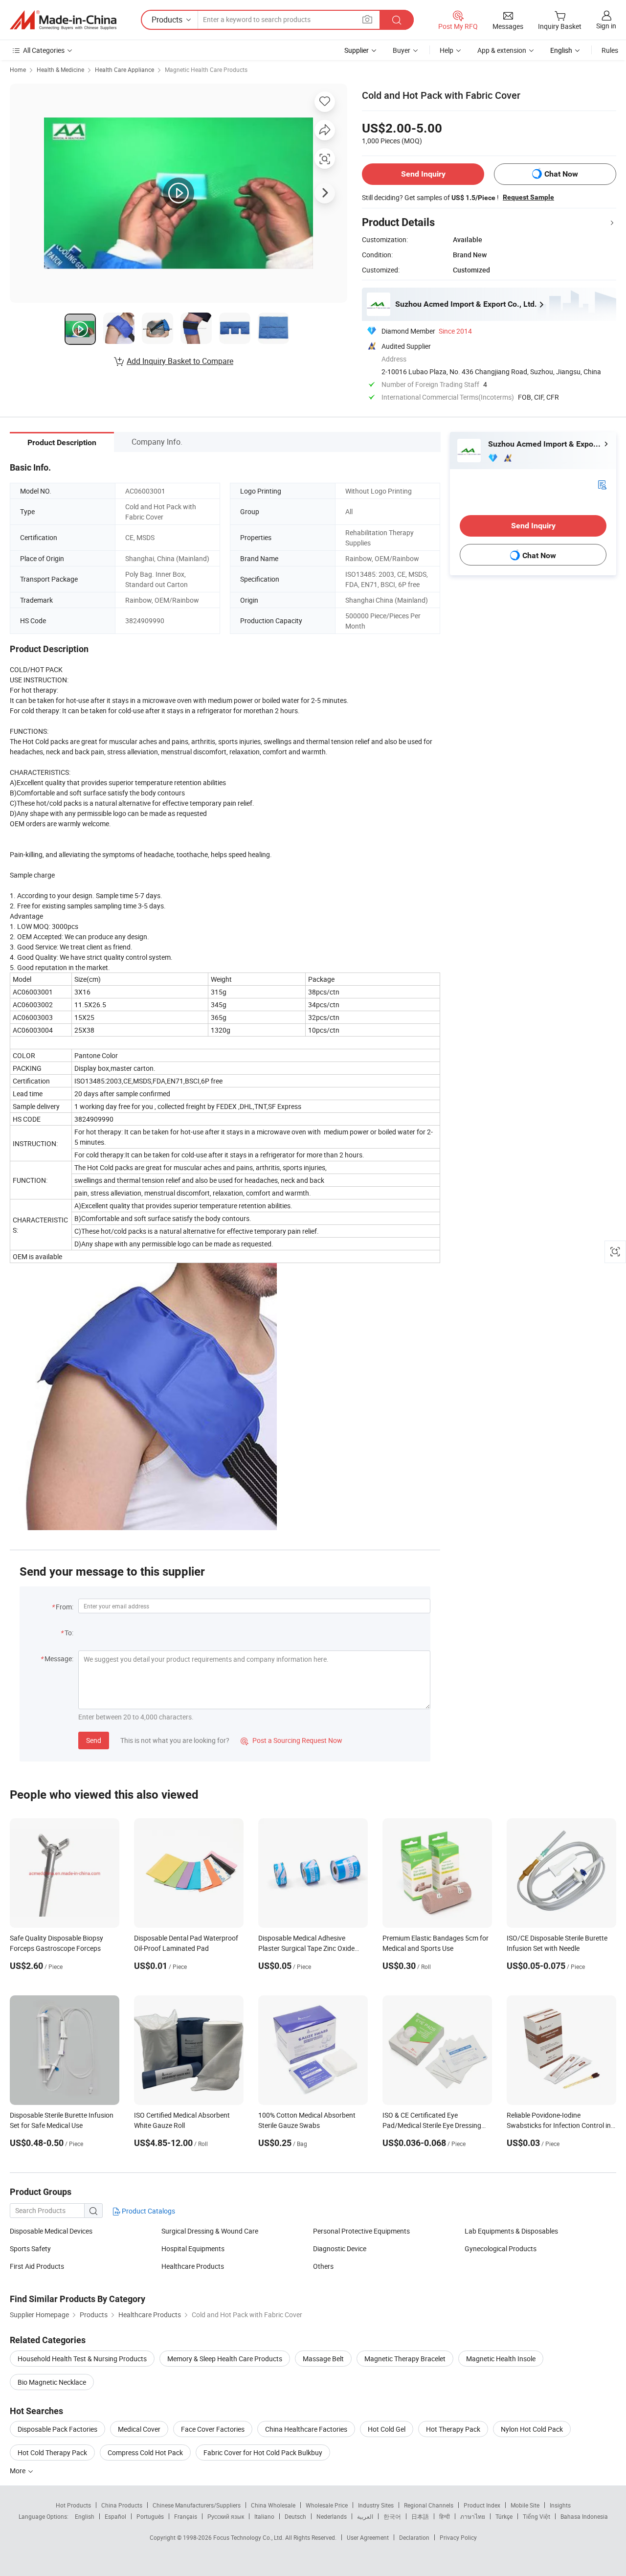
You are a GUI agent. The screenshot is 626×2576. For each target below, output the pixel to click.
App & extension (502, 50)
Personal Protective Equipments (361, 2231)
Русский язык (226, 2516)
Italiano (264, 2516)
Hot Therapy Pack (453, 2429)
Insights (560, 2505)
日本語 (420, 2516)
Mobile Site (525, 2505)
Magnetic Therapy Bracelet (405, 2359)
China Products (122, 2505)
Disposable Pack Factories (57, 2429)
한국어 (392, 2516)
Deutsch (295, 2516)
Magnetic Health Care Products (206, 69)
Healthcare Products (193, 2266)
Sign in (606, 26)
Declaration (414, 2537)
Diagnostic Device (340, 2248)
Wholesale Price (327, 2505)
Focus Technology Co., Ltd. (249, 2537)
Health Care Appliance (124, 69)
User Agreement (368, 2537)
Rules (610, 50)
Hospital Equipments (193, 2248)
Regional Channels (429, 2505)
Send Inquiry (423, 174)
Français (186, 2516)
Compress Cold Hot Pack (145, 2452)
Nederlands (332, 2516)
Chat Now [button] (561, 174)
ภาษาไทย (473, 2516)
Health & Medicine (60, 69)
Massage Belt (323, 2359)
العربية (365, 2516)
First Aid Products (37, 2266)
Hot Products (73, 2505)
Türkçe (504, 2516)
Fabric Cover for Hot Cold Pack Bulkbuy (263, 2452)
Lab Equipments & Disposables (511, 2231)
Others (323, 2266)
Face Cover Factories (213, 2429)
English (85, 2516)
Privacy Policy (458, 2537)
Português (150, 2516)
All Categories (44, 50)
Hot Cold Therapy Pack (52, 2452)
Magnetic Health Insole (501, 2359)
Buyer (402, 50)
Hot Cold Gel (387, 2429)
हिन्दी (445, 2516)
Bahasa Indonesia (584, 2516)
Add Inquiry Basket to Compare (180, 361)
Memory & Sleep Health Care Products (225, 2359)
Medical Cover (139, 2429)
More (18, 2471)
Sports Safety (30, 2248)
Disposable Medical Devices (51, 2231)
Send (94, 1740)
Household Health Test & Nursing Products (82, 2359)
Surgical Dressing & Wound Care (210, 2231)
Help (447, 50)
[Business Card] (602, 484)
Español (115, 2516)
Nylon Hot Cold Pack (532, 2429)
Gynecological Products (501, 2248)
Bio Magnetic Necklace (52, 2382)
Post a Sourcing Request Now (291, 1740)
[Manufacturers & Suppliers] (63, 20)
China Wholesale (273, 2505)
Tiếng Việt (537, 2516)
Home (18, 69)
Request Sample (528, 197)
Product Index (482, 2505)
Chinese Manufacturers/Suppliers (197, 2505)
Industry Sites (376, 2505)
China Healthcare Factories (306, 2429)
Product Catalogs (148, 2211)
